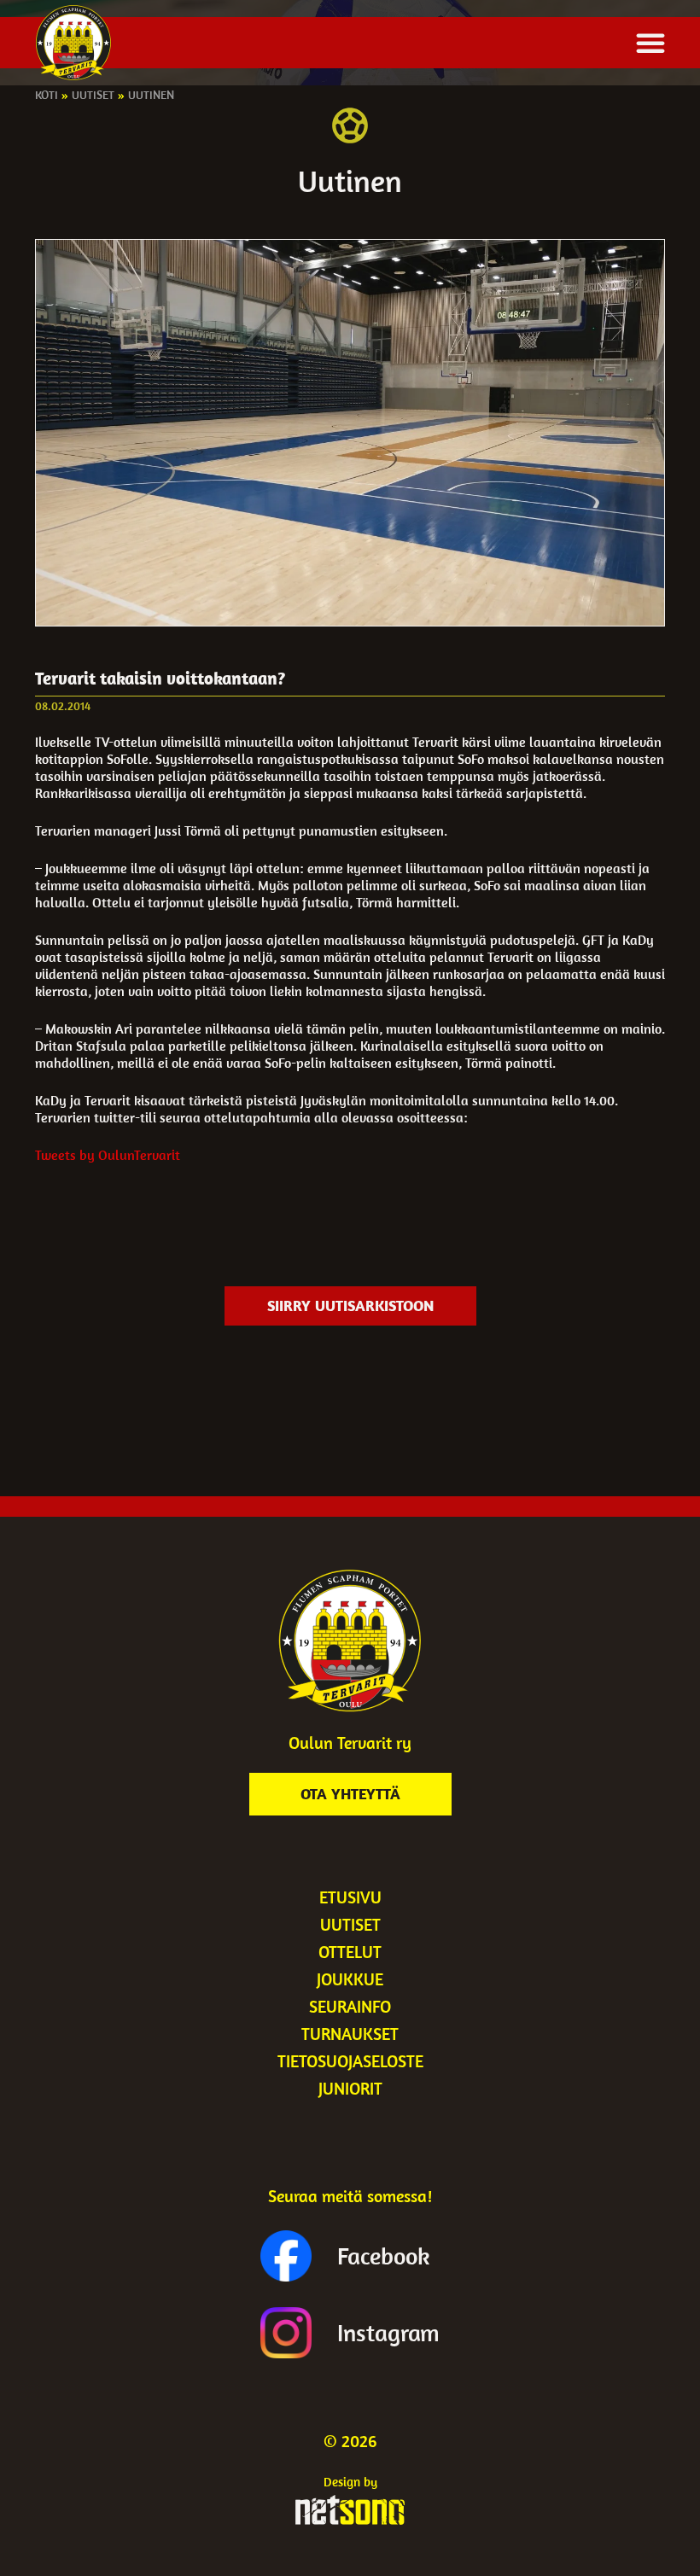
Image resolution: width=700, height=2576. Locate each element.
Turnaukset (350, 2034)
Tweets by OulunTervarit (108, 1155)
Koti (47, 95)
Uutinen (151, 95)
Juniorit (350, 2088)
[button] (650, 43)
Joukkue (350, 1979)
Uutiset (93, 95)
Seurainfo (350, 2006)
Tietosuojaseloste (350, 2061)
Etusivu (350, 1897)
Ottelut (350, 1952)
